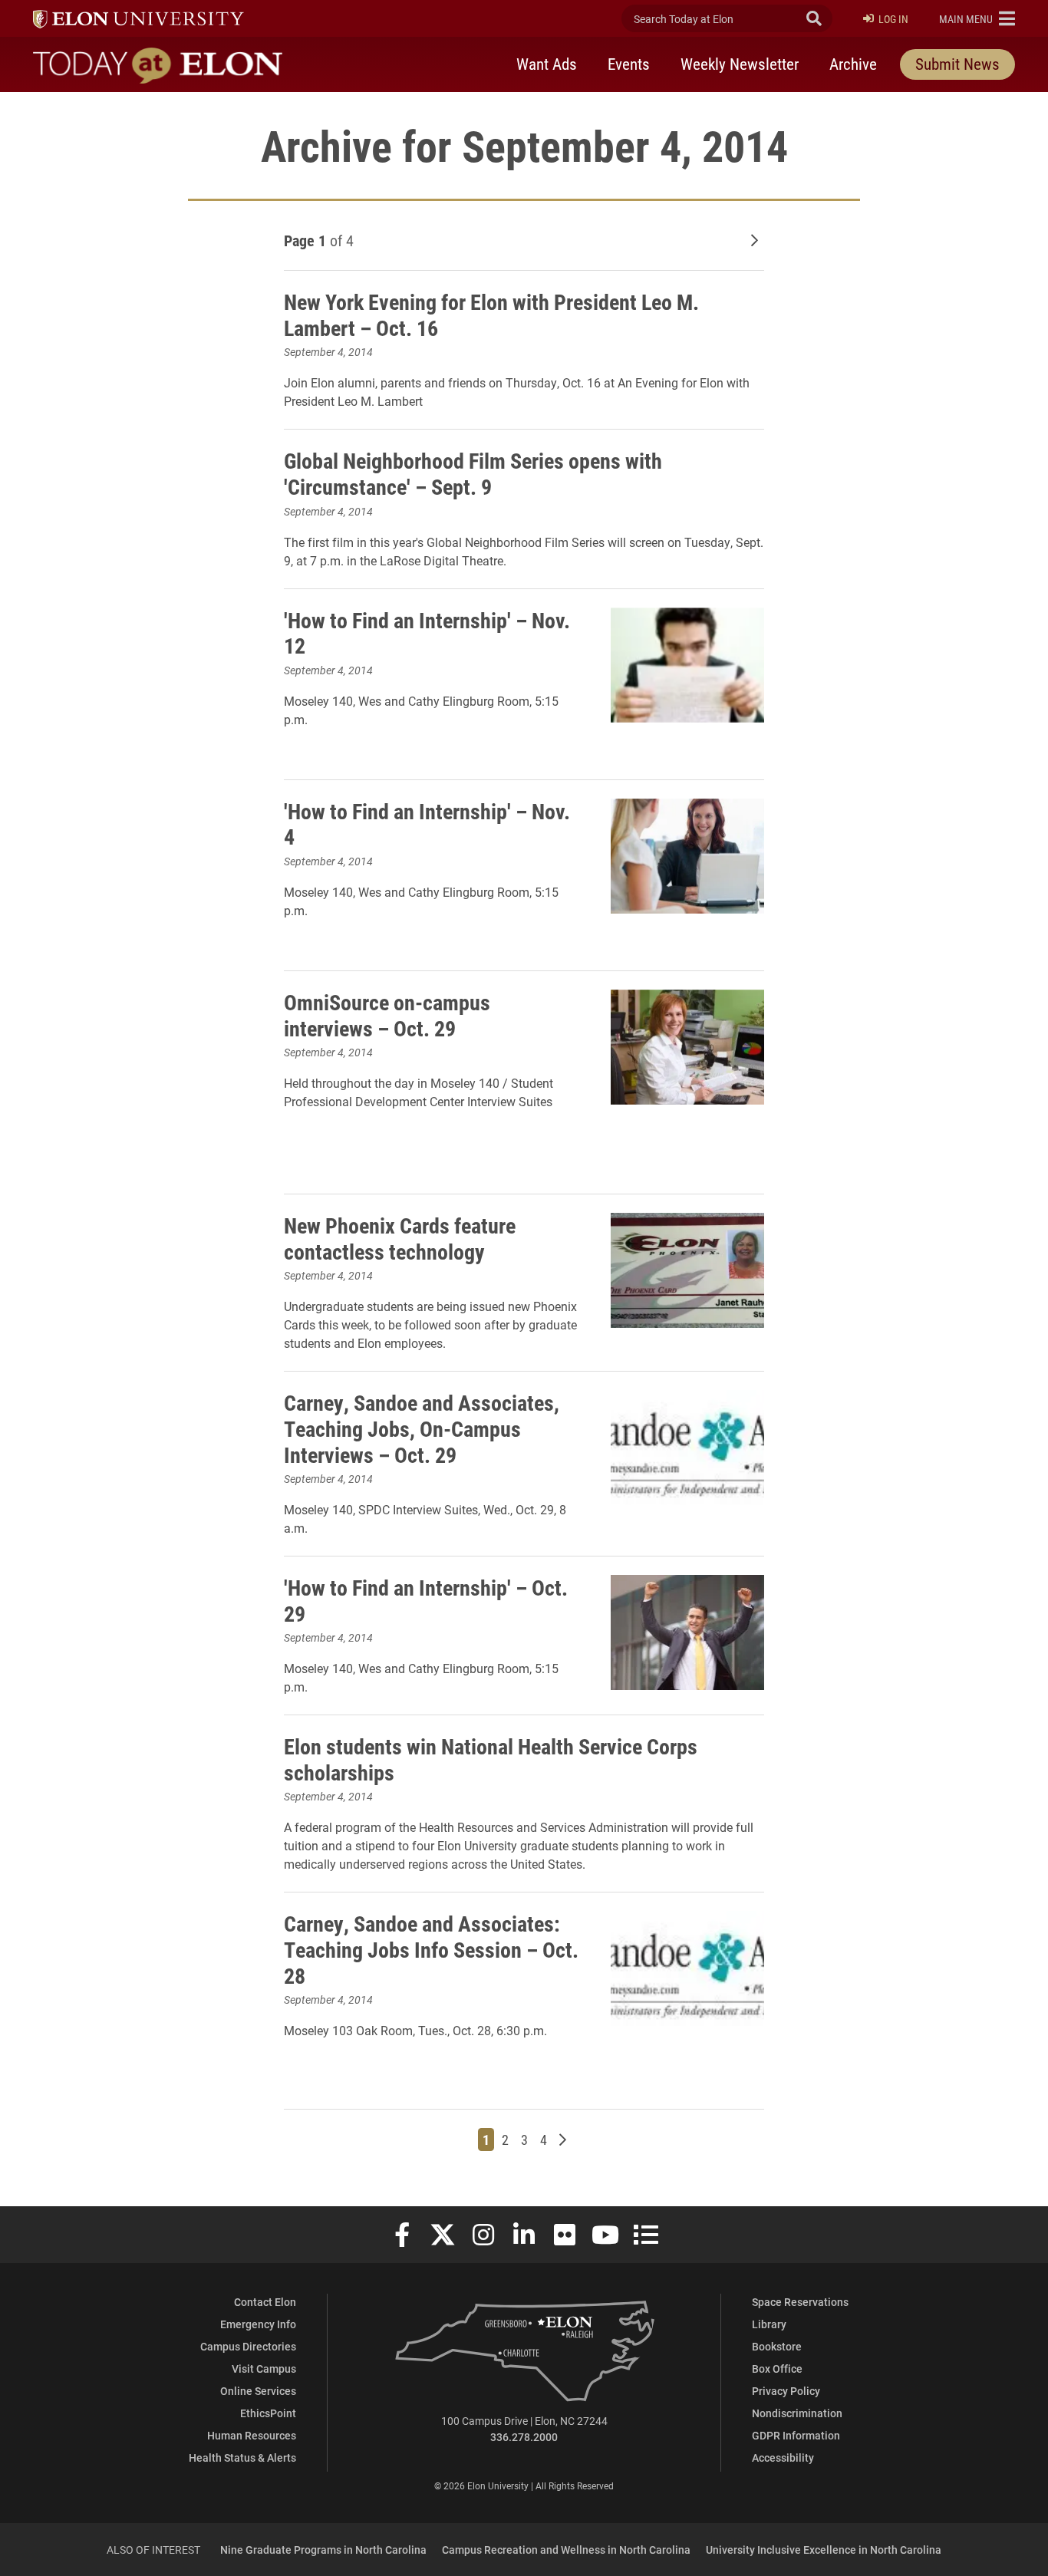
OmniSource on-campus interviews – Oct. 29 (387, 1015)
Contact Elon (265, 2302)
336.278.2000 (524, 2437)
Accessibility (783, 2457)
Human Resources (252, 2435)
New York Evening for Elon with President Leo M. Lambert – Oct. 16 (491, 315)
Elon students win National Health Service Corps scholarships (491, 1759)
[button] (977, 18)
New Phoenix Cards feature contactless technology (400, 1238)
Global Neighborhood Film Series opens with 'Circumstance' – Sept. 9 (473, 473)
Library (769, 2324)
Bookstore (777, 2346)
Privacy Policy (786, 2391)
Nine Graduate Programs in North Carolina (323, 2550)
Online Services (258, 2391)
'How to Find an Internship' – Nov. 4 (427, 824)
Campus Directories (248, 2346)
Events (629, 64)
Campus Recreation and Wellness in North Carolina (566, 2550)
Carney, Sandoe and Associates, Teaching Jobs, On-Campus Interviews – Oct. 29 (422, 1428)
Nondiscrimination (797, 2413)
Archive (853, 64)
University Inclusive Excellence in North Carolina (824, 2550)
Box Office (777, 2368)
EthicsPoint (268, 2413)
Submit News (957, 64)
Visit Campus (264, 2368)
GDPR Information (796, 2435)
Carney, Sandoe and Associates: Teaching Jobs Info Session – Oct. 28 (431, 1949)
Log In (893, 19)
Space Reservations (800, 2302)
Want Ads (547, 64)
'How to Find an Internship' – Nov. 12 (427, 633)
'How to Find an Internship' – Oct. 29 (426, 1600)
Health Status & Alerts (242, 2457)
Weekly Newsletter (740, 64)
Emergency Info (258, 2324)
